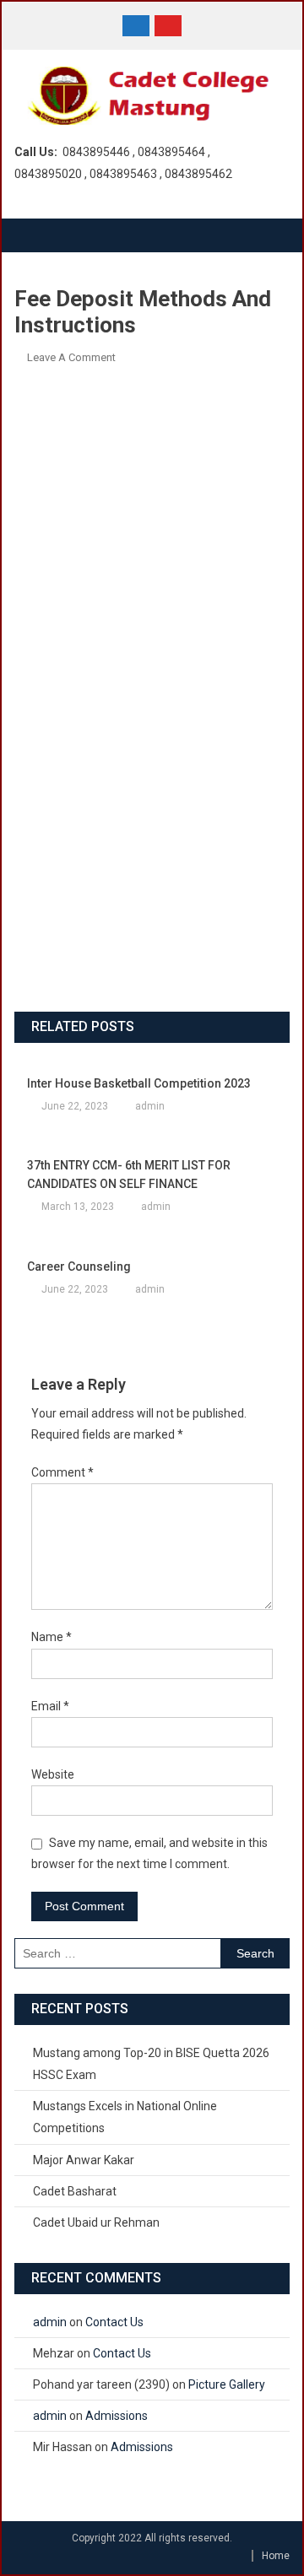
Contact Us (114, 2322)
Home (276, 2556)
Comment (62, 1472)
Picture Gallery (227, 2384)
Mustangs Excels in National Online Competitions (125, 2117)
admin (150, 1106)
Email (50, 1706)
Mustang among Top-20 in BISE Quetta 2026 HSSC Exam (151, 2064)
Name (52, 1637)
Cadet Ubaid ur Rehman (96, 2222)
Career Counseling (79, 1266)
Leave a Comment (71, 357)
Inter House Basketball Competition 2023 (139, 1083)
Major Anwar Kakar (84, 2160)
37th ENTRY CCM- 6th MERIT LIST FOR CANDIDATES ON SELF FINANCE (129, 1175)
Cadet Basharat (75, 2191)
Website (53, 1774)
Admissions (117, 2416)
